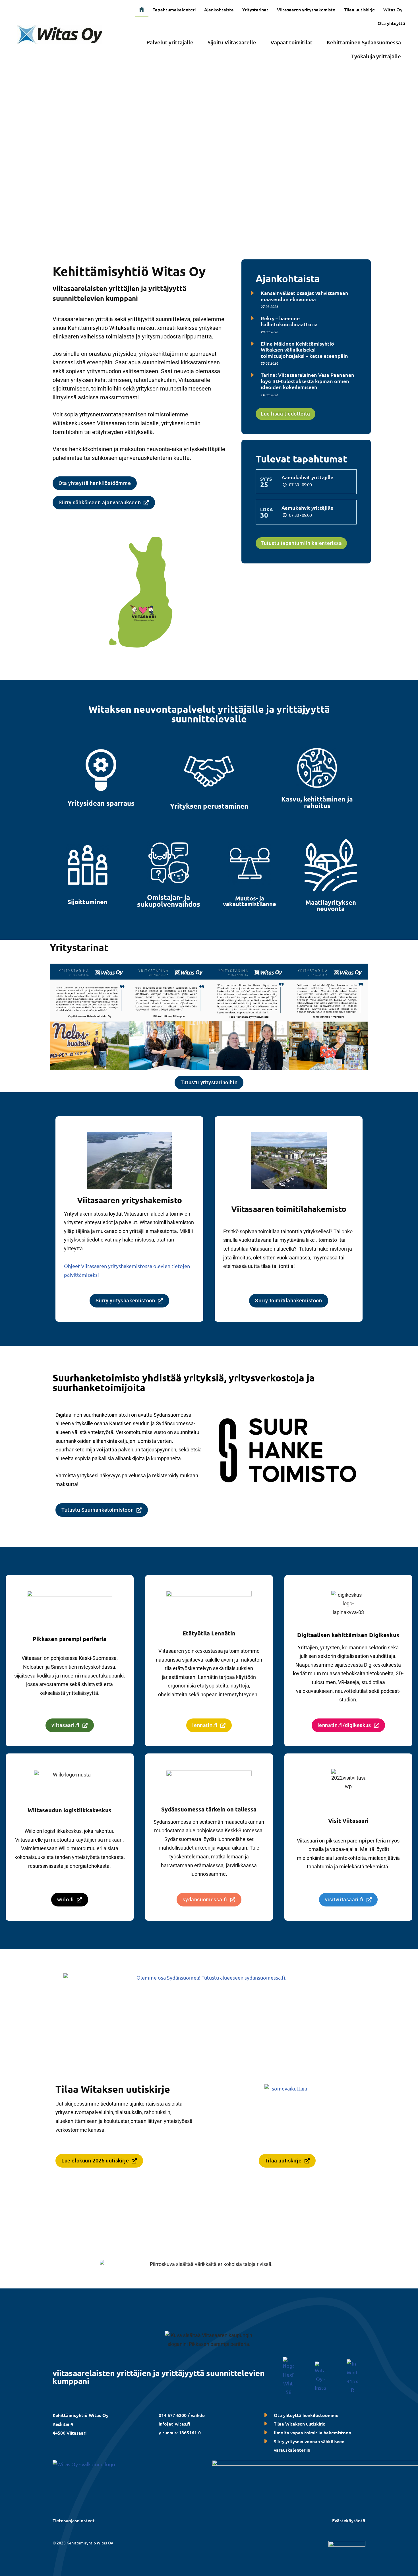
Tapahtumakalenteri (174, 9)
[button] (394, 9)
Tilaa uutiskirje (359, 9)
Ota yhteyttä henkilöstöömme (306, 2415)
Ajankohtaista (219, 9)
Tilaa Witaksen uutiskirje (300, 2424)
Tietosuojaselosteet (74, 2520)
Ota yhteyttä (391, 23)
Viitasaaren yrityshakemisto (306, 9)
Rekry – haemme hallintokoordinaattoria (289, 321)
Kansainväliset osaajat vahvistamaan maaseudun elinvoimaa (305, 296)
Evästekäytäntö (349, 2520)
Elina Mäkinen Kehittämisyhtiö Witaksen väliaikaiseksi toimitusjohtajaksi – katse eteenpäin (304, 350)
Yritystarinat (255, 9)
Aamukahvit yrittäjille (307, 477)
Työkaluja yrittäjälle (376, 56)
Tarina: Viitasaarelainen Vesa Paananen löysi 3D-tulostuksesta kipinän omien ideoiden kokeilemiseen (308, 381)
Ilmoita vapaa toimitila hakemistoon (313, 2432)
